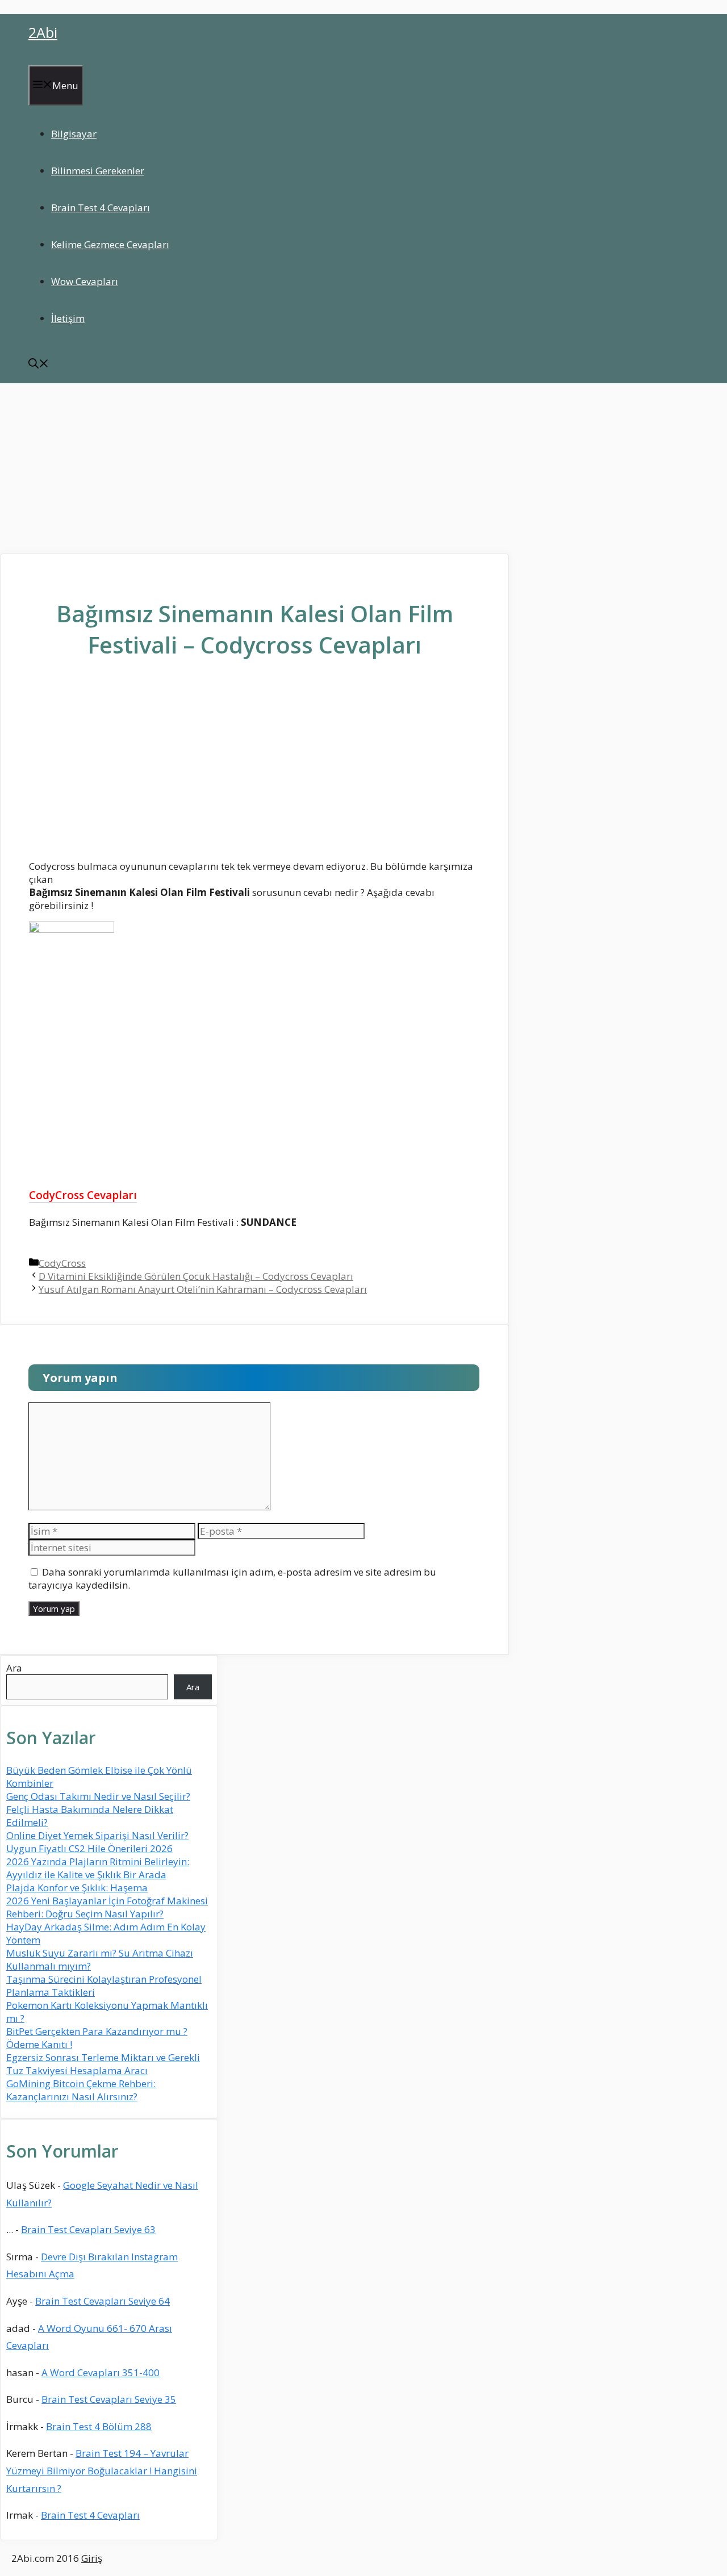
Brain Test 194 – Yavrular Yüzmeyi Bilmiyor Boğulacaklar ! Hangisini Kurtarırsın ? (102, 2470)
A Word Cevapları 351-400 (101, 2372)
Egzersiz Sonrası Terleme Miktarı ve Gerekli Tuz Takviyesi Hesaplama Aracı (103, 2064)
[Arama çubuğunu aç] (39, 365)
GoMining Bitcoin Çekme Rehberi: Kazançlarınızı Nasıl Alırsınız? (81, 2090)
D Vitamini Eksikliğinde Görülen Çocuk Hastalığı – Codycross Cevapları (196, 1276)
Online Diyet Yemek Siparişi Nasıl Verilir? (97, 1835)
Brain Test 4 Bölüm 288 (99, 2426)
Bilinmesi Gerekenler (98, 171)
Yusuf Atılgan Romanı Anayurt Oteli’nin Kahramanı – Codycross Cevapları (203, 1289)
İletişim (68, 318)
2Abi (43, 32)
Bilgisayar (74, 134)
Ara (14, 1668)
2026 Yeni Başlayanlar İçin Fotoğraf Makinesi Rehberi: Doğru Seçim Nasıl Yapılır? (107, 1907)
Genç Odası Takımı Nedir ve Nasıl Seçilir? (98, 1796)
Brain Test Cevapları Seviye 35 (109, 2399)
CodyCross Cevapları (83, 1195)
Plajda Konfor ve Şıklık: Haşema (77, 1888)
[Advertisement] (363, 468)
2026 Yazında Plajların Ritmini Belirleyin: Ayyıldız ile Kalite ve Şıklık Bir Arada (98, 1868)
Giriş (92, 2558)
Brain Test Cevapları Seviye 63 (88, 2229)
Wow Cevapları (85, 281)
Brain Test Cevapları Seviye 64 (103, 2301)
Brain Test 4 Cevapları (101, 208)
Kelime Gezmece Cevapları (110, 244)
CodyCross (62, 1263)
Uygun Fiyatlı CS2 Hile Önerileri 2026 (89, 1848)
